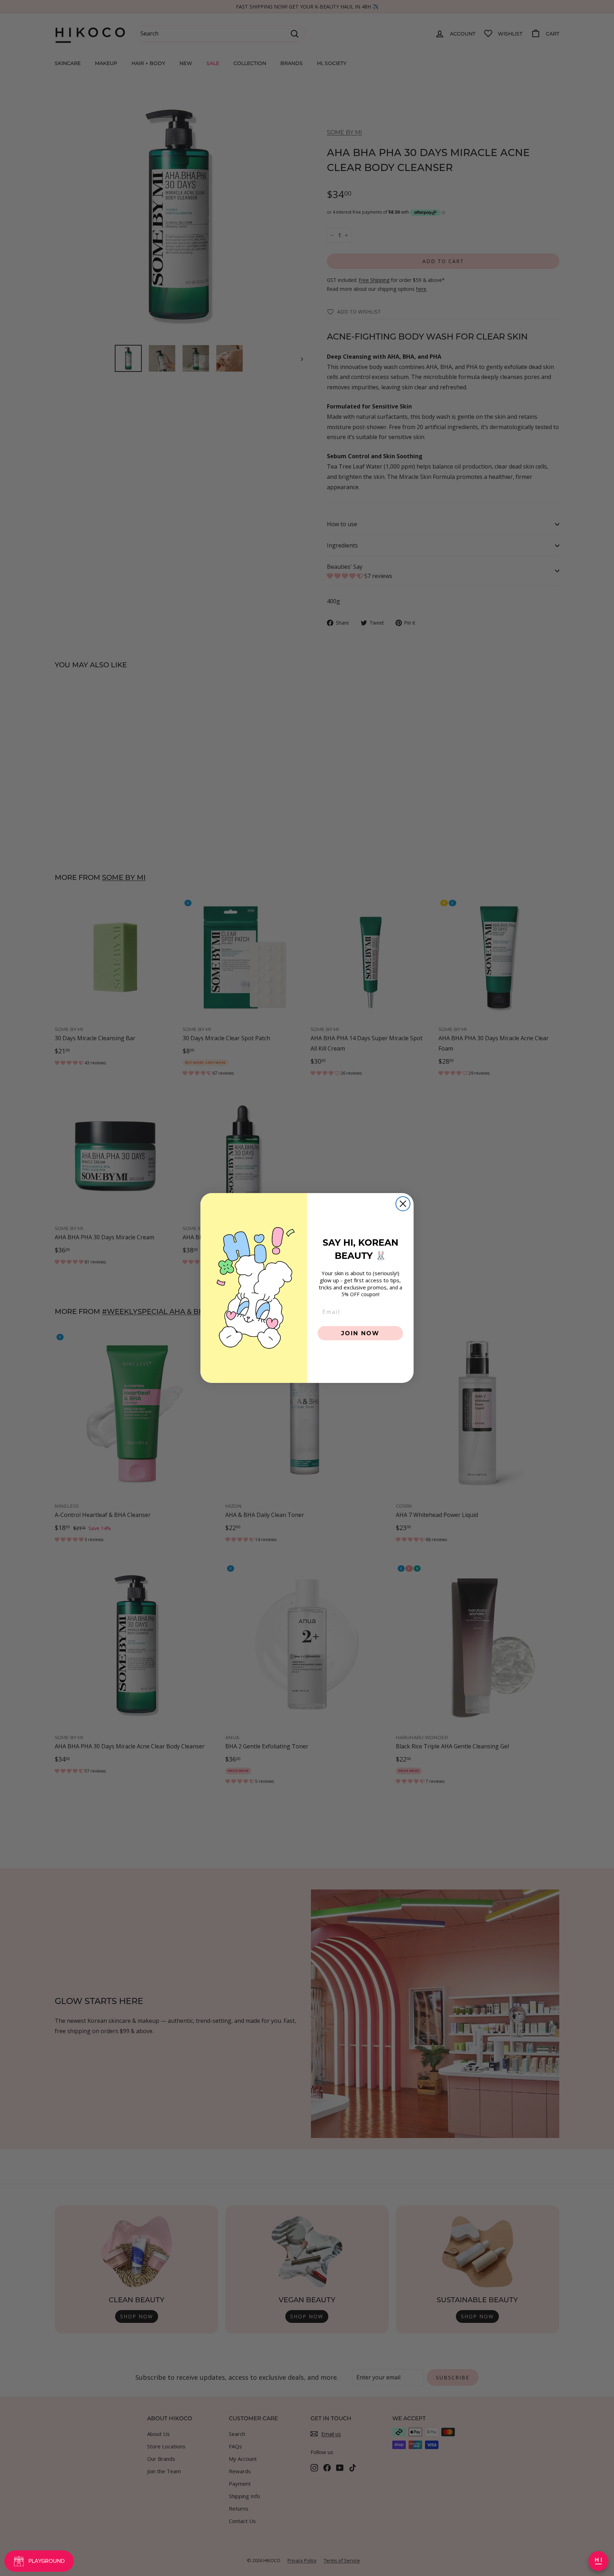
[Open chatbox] (598, 2561)
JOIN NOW (360, 1333)
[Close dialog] (403, 1204)
